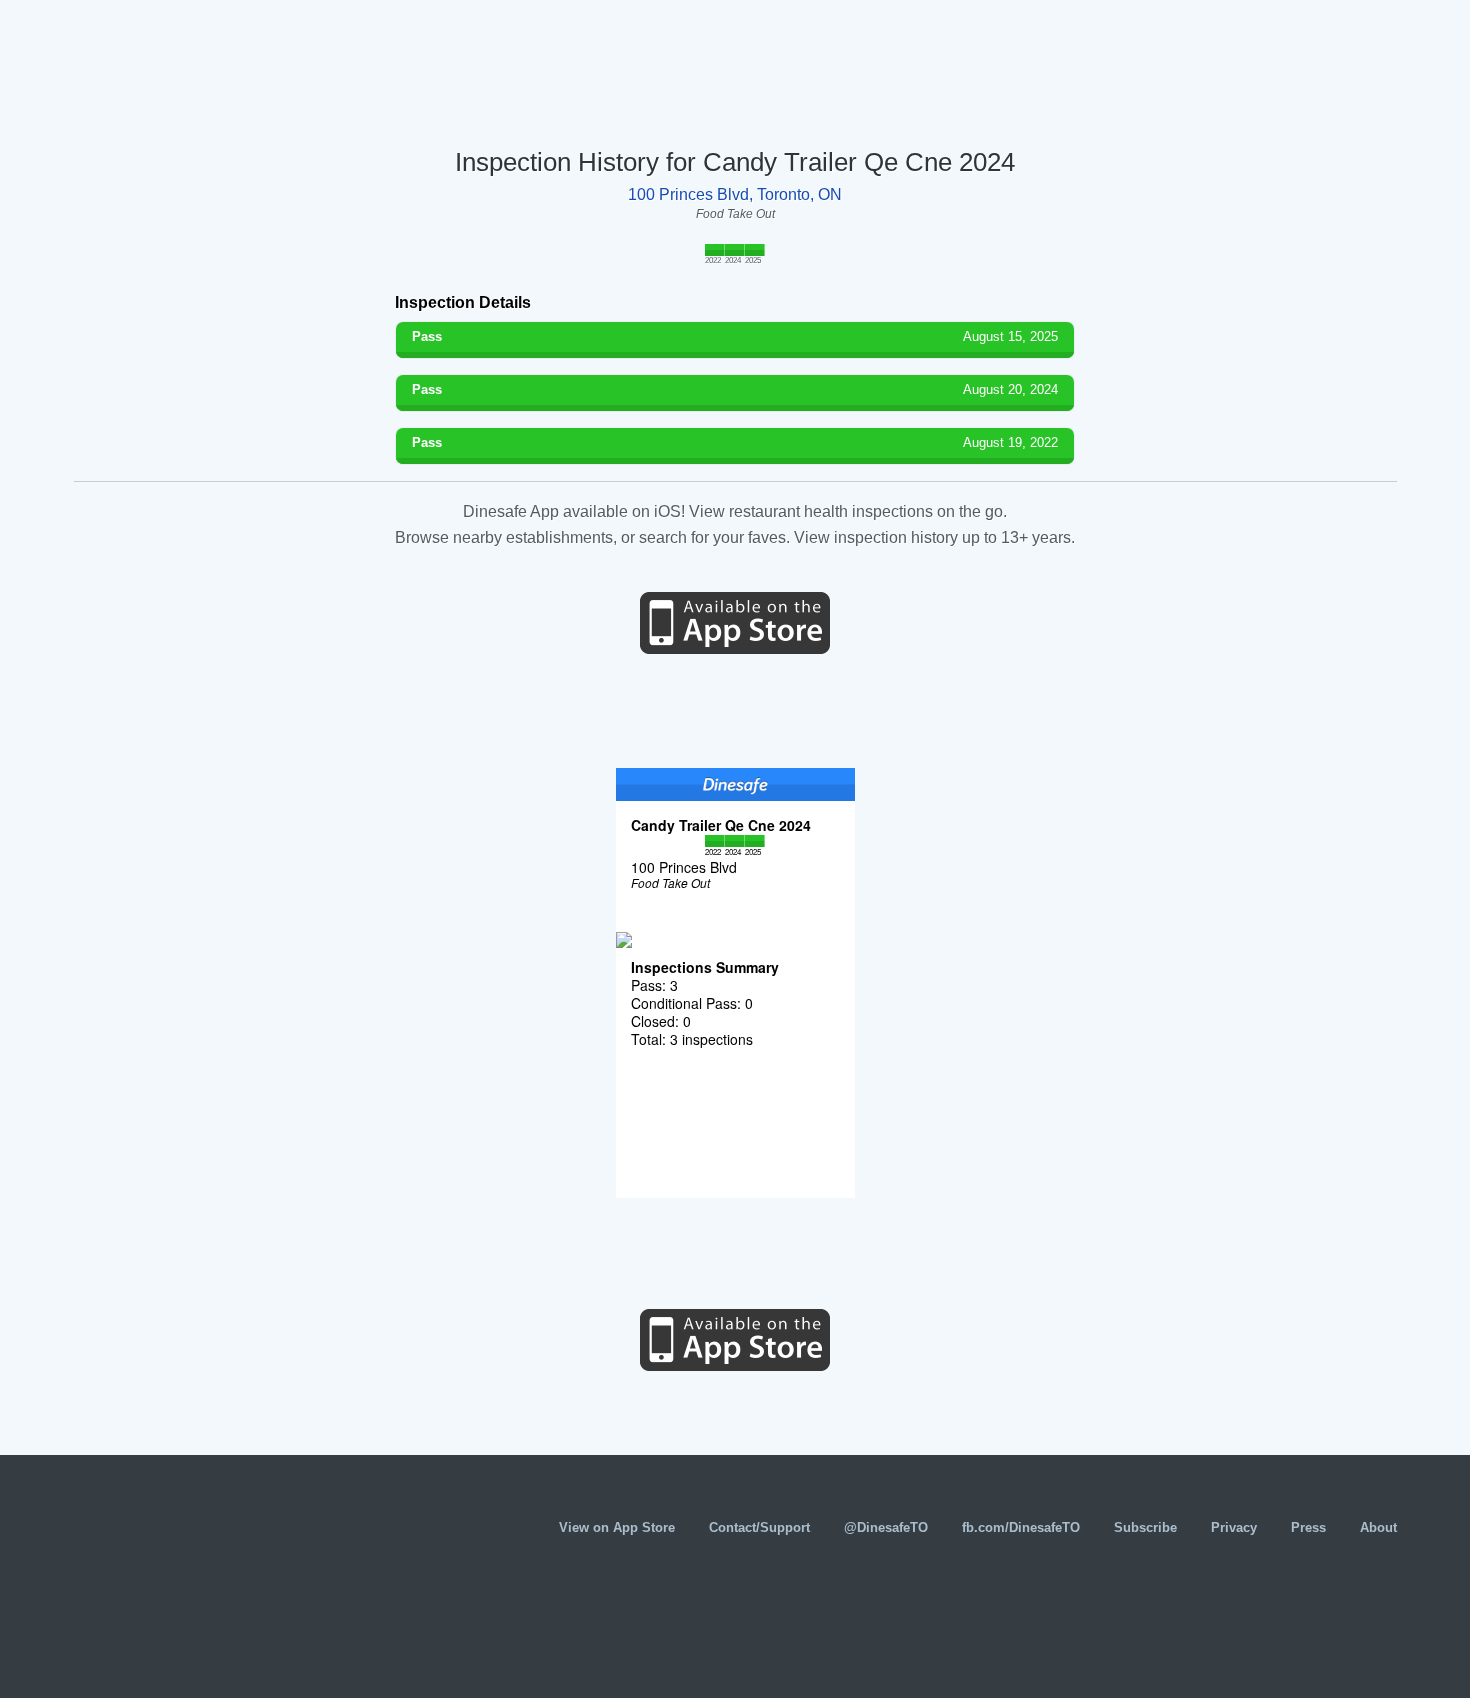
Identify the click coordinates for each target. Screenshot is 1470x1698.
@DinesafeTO (886, 1527)
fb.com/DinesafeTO (1021, 1527)
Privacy (1234, 1527)
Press (1308, 1527)
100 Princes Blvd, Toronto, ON (735, 194)
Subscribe (1145, 1527)
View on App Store (617, 1527)
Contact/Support (759, 1527)
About (1378, 1527)
